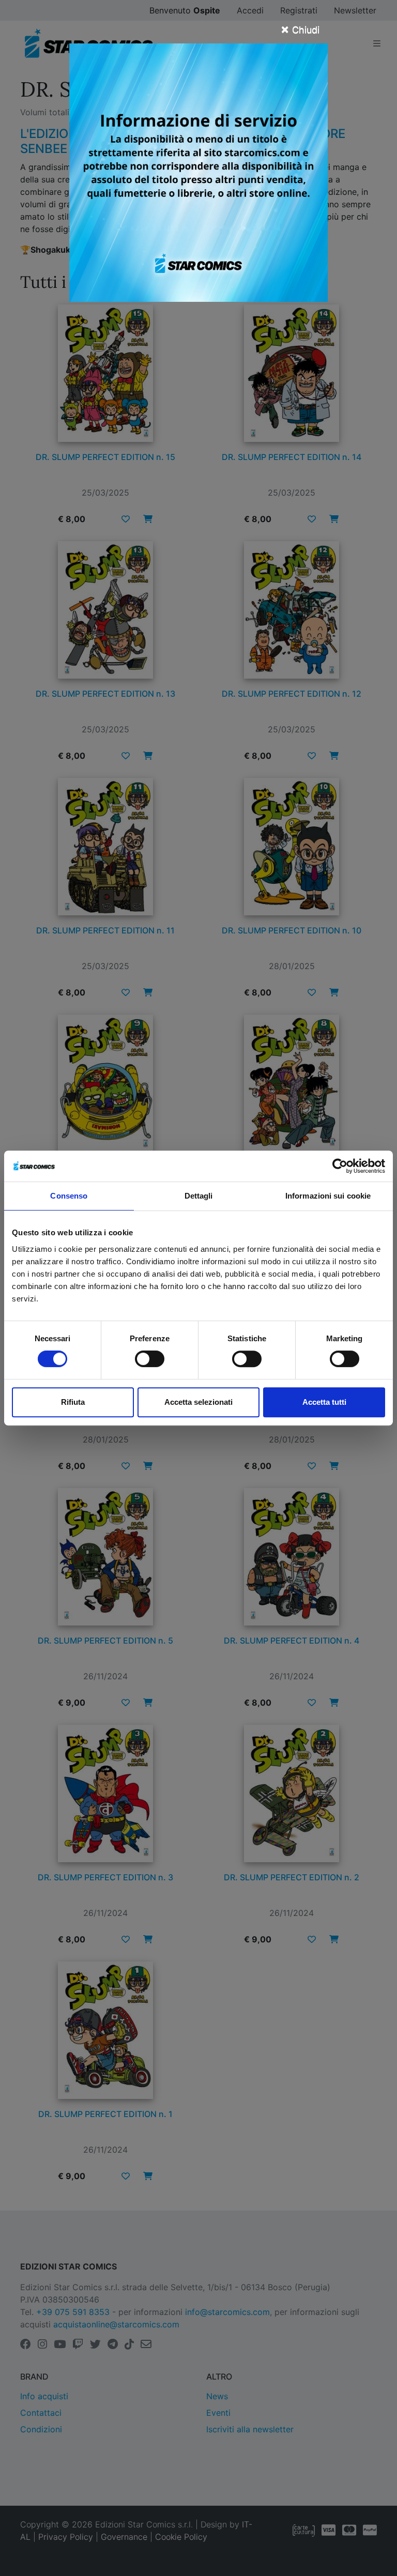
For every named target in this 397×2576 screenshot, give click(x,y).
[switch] (150, 1359)
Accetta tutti (324, 1402)
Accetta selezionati (198, 1402)
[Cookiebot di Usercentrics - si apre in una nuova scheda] (340, 1166)
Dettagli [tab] (199, 1196)
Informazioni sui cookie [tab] (328, 1196)
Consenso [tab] (69, 1196)
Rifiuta (73, 1402)
